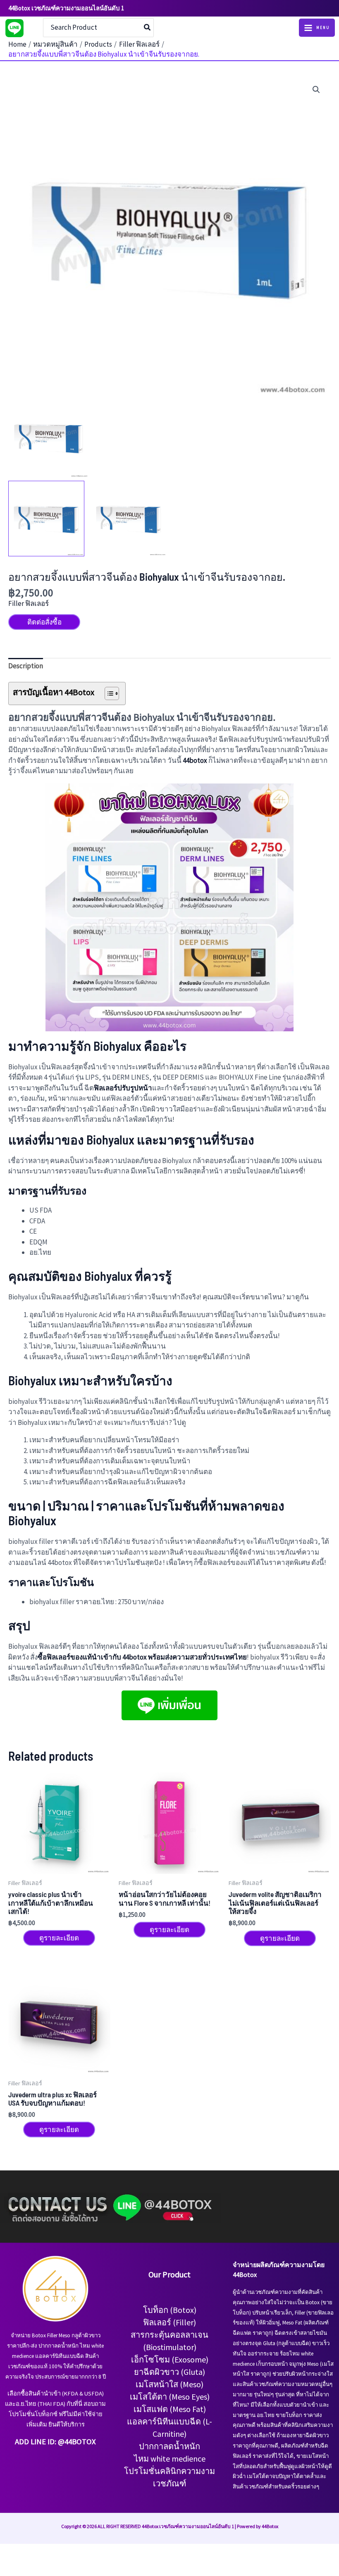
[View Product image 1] (46, 519)
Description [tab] (26, 666)
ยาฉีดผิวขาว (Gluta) (169, 2372)
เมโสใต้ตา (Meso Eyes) (170, 2397)
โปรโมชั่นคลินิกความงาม (169, 2471)
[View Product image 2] (129, 519)
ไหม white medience (170, 2458)
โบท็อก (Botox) (170, 2310)
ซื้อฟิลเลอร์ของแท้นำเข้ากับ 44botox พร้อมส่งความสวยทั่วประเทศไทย (142, 1657)
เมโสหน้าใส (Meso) (169, 2384)
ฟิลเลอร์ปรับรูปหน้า (123, 1088)
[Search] (148, 28)
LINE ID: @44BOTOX (63, 2442)
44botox (195, 760)
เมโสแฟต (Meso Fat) (170, 2409)
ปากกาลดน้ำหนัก (169, 2446)
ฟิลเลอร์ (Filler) (169, 2322)
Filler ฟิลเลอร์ (29, 603)
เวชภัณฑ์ (170, 2483)
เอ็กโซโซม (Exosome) (170, 2359)
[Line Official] (14, 28)
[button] (316, 90)
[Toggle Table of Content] (108, 693)
